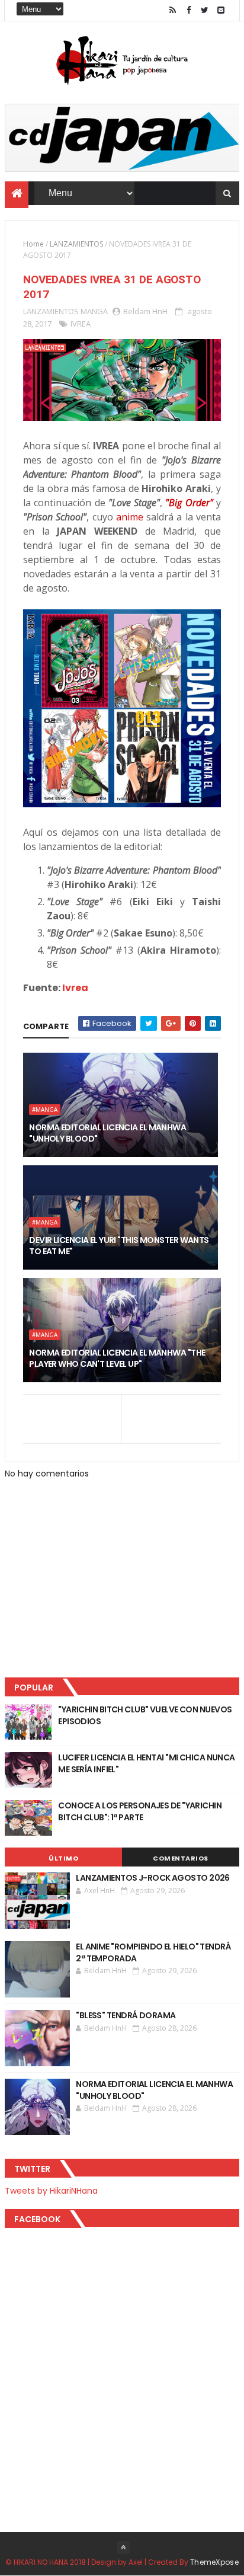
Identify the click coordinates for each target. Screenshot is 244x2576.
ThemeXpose (214, 2562)
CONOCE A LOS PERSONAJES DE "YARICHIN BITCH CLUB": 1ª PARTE (140, 1811)
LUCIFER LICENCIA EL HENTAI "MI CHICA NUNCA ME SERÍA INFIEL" (146, 1763)
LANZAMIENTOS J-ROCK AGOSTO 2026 (153, 1878)
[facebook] (189, 10)
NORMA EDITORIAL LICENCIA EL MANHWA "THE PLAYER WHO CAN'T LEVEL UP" (117, 1359)
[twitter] (205, 10)
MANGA (94, 311)
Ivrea (75, 988)
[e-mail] (221, 10)
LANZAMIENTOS (76, 244)
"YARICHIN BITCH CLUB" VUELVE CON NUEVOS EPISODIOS (145, 1715)
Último (63, 1858)
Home (33, 244)
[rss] (173, 10)
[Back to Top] (123, 2548)
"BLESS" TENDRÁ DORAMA (126, 2015)
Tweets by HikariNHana (51, 2191)
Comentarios (181, 1858)
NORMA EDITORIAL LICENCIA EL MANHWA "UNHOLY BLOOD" (107, 1133)
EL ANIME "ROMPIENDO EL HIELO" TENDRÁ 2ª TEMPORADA (153, 1952)
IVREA (81, 324)
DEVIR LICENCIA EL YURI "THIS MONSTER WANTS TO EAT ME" (119, 1246)
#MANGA (45, 1110)
